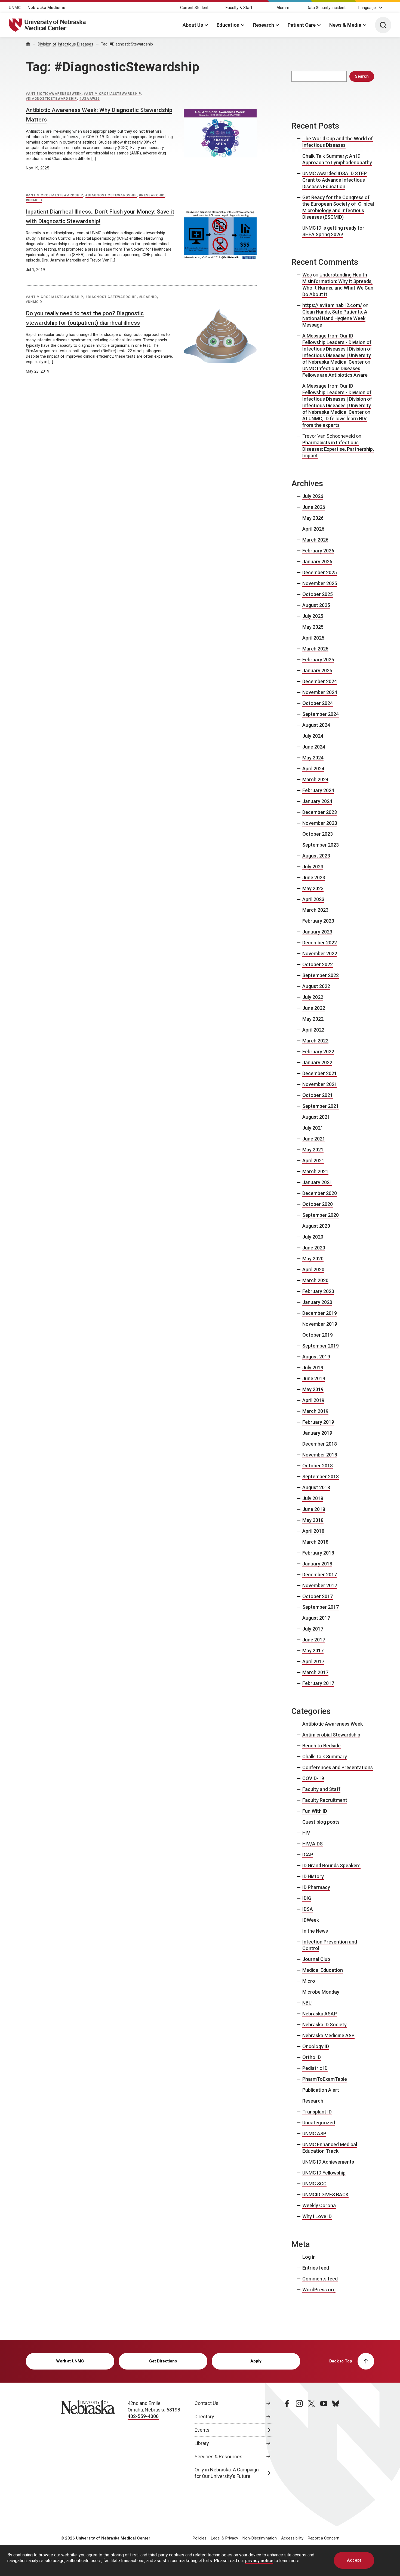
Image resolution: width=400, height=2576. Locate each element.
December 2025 (320, 572)
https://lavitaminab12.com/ (332, 305)
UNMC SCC (314, 2184)
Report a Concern (324, 2538)
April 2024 (313, 769)
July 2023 (313, 867)
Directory (204, 2417)
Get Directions (163, 2361)
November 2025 (320, 583)
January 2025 (317, 670)
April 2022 (313, 1030)
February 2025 (318, 660)
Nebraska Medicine (46, 8)
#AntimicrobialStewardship (113, 94)
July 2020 (313, 1237)
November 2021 (320, 1084)
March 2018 (315, 1542)
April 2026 (313, 529)
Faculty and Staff (321, 1789)
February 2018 (318, 1553)
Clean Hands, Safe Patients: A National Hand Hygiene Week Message (335, 318)
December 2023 (320, 812)
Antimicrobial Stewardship (331, 1735)
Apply (256, 2361)
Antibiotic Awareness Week (333, 1724)
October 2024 (318, 703)
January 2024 (317, 801)
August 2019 (316, 1357)
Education (228, 25)
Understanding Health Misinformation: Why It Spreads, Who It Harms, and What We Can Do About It (338, 285)
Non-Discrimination (260, 2538)
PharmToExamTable (325, 2079)
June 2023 (314, 878)
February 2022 (318, 1052)
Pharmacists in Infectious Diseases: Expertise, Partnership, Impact (338, 449)
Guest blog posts (321, 1822)
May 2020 (313, 1259)
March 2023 (315, 910)
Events (202, 2430)
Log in (309, 2257)
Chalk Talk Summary (325, 1757)
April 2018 (313, 1531)
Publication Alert (321, 2090)
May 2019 (313, 1389)
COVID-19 (313, 1778)
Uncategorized (319, 2123)
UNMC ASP (314, 2134)
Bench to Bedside (321, 1746)
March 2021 (315, 1171)
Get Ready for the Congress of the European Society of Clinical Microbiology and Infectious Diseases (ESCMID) (338, 207)
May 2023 (313, 888)
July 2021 (313, 1128)
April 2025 (313, 638)
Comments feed (320, 2279)
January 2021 (317, 1182)
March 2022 (315, 1041)
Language (367, 8)
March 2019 (315, 1411)
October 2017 (318, 1596)
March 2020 (315, 1280)
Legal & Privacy (224, 2538)
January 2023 (317, 932)
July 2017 (313, 1629)
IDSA (308, 1909)
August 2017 (316, 1618)
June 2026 (314, 507)
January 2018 (317, 1564)
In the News (315, 1931)
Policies (200, 2538)
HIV (306, 1833)
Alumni (283, 8)
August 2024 (316, 725)
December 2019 (320, 1313)
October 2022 (318, 964)
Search (362, 76)
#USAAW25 (90, 99)
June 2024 (314, 747)
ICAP (308, 1855)
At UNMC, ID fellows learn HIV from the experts (335, 422)
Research (264, 25)
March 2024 (315, 779)
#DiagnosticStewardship (51, 99)
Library (202, 2443)
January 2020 (317, 1302)
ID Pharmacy (316, 1887)
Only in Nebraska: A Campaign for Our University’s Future (227, 2473)
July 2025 (313, 616)
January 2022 (317, 1062)
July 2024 (313, 736)
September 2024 (321, 714)
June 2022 (314, 1008)
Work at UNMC (70, 2361)
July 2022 (313, 997)
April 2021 (313, 1161)
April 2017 (313, 1661)
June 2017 (314, 1640)
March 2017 (315, 1672)
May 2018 (313, 1520)
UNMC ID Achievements (328, 2162)
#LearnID (148, 297)
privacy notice (259, 2561)
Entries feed (316, 2268)
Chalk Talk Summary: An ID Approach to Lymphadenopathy (337, 159)
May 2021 (313, 1150)
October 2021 (318, 1095)
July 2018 (313, 1498)
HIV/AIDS (313, 1844)
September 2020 (321, 1215)
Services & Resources (219, 2457)
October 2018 (318, 1466)
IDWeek (311, 1920)
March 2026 (315, 540)
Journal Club (316, 1959)
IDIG (307, 1898)
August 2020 (316, 1226)
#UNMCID (34, 200)
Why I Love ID (317, 2216)
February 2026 (318, 551)
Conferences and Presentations (338, 1767)
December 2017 (320, 1575)
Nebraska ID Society (324, 2025)
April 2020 (313, 1269)
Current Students (195, 8)
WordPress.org (319, 2290)
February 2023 (318, 921)
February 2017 (318, 1683)
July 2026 (313, 496)
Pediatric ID (315, 2068)
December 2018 (320, 1444)
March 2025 (315, 649)
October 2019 (318, 1335)
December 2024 (320, 681)
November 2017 (320, 1585)
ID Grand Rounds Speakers (331, 1865)
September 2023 (321, 845)
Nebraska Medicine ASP (328, 2035)
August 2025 (316, 605)
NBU (307, 2003)
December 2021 (320, 1073)
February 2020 (318, 1291)
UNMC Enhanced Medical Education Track (330, 2148)
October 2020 (318, 1204)
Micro (309, 1981)
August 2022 (316, 986)
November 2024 (320, 692)
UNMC (15, 8)
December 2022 (320, 943)
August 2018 (316, 1487)
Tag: (127, 44)
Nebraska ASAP (320, 2014)
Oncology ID (316, 2046)
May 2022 (313, 1019)
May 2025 (313, 627)
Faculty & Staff (239, 8)
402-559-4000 (143, 2416)
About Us (193, 25)
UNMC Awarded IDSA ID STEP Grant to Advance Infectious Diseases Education (335, 180)
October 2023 (318, 834)
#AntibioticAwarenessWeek (54, 94)
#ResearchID (152, 195)
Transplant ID (317, 2112)
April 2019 (313, 1400)
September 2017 (321, 1607)
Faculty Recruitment (325, 1800)
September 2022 (321, 975)
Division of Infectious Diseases (66, 44)
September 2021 (321, 1106)
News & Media (345, 25)
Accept (354, 2560)
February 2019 (318, 1422)
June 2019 (314, 1378)
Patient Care (302, 25)
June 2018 (314, 1509)
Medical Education (323, 1970)
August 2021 (316, 1117)
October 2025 (318, 594)
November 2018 (320, 1455)
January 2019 (317, 1433)
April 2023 (313, 899)
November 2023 (320, 823)
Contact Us (207, 2403)
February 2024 (318, 790)
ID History (313, 1876)
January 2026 (317, 562)
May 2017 (313, 1651)
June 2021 (314, 1139)
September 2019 (321, 1346)
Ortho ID (312, 2057)
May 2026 (313, 518)
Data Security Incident (326, 8)
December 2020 (320, 1193)
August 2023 (316, 856)
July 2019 (313, 1368)
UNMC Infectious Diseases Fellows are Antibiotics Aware (335, 372)
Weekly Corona (319, 2205)
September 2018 (321, 1476)
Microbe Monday (321, 1992)
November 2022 (320, 954)
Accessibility (292, 2538)
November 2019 (320, 1324)
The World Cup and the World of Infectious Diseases (338, 142)
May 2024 (313, 758)
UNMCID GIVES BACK (325, 2195)
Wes (307, 275)
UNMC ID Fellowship (324, 2173)
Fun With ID (315, 1811)
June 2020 (314, 1248)
